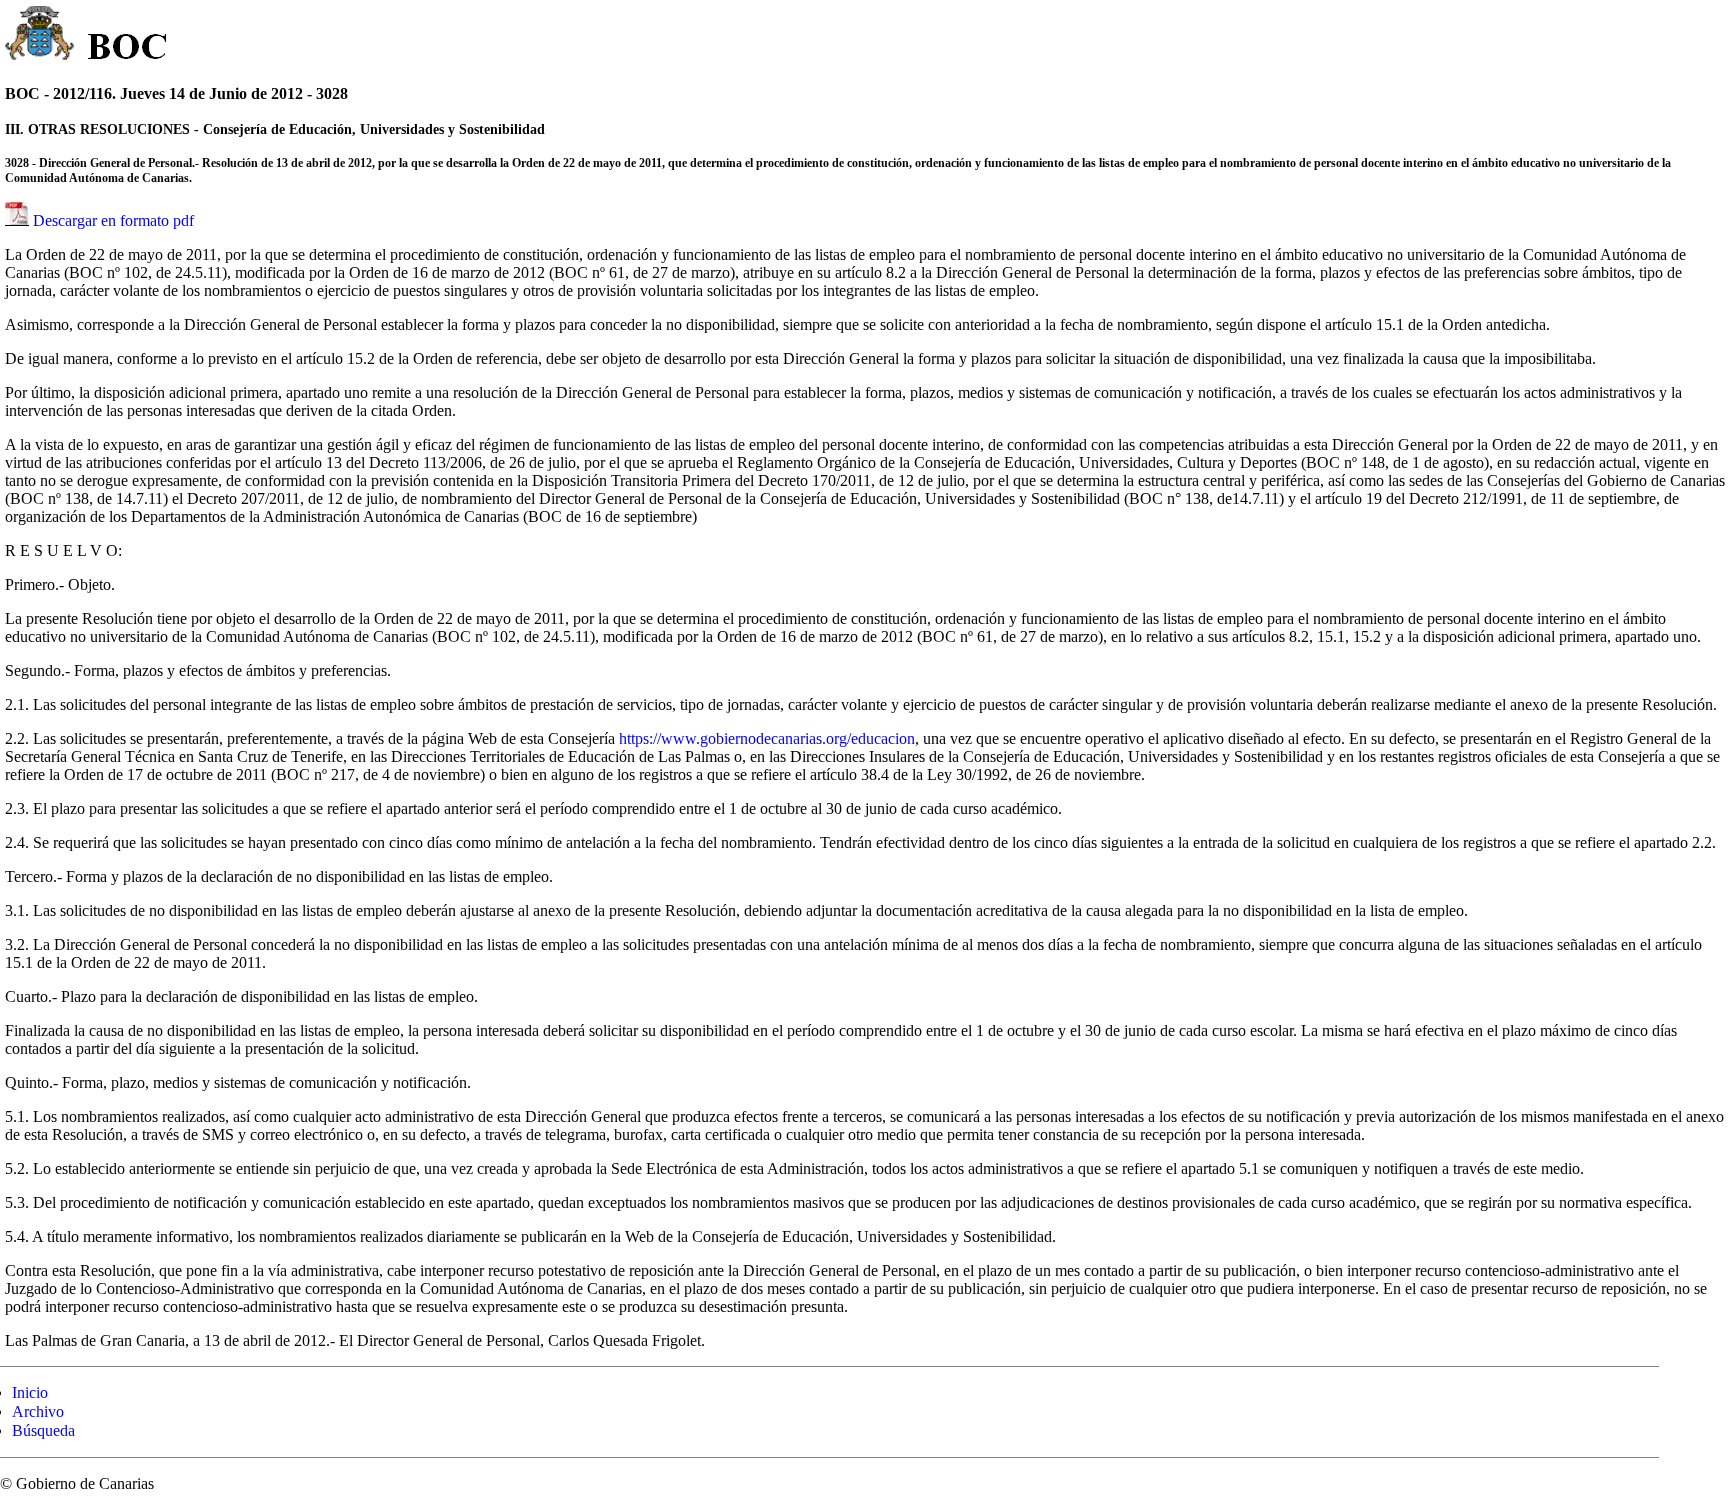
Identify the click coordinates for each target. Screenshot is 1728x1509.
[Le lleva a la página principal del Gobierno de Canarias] (40, 36)
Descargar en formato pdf (113, 220)
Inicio (30, 1392)
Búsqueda (43, 1430)
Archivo (38, 1411)
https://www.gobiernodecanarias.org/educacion (767, 738)
